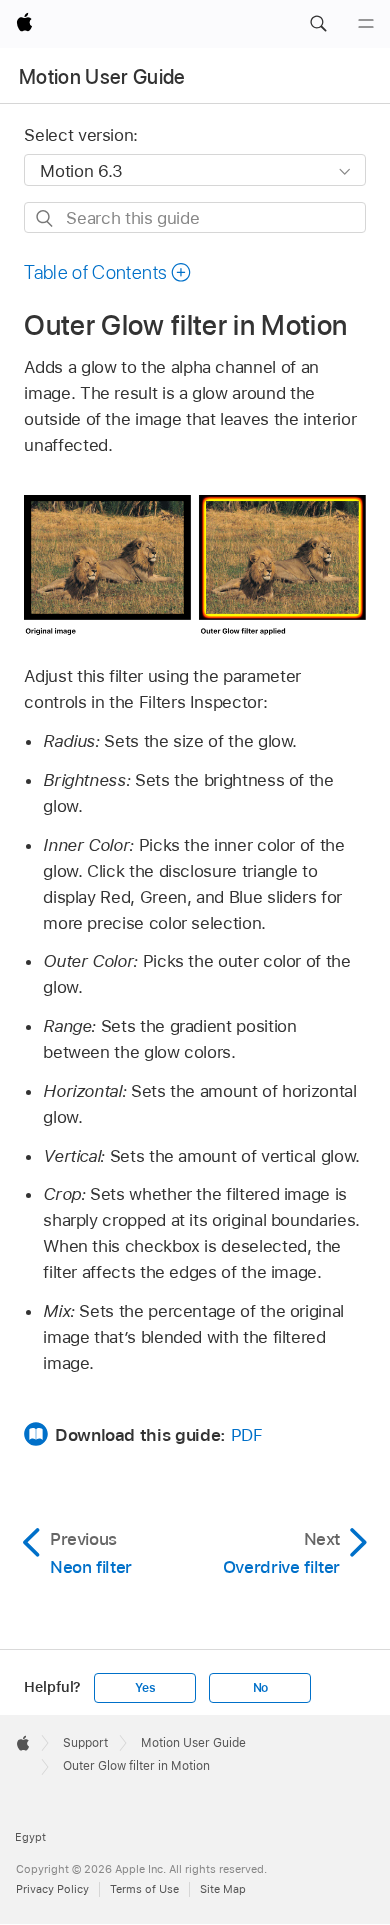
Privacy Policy (52, 1889)
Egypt (30, 1837)
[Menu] (366, 24)
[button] (318, 24)
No (261, 1688)
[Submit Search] (45, 218)
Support (85, 1743)
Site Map (223, 1889)
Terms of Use (144, 1889)
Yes (145, 1688)
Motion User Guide (102, 77)
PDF (247, 1435)
